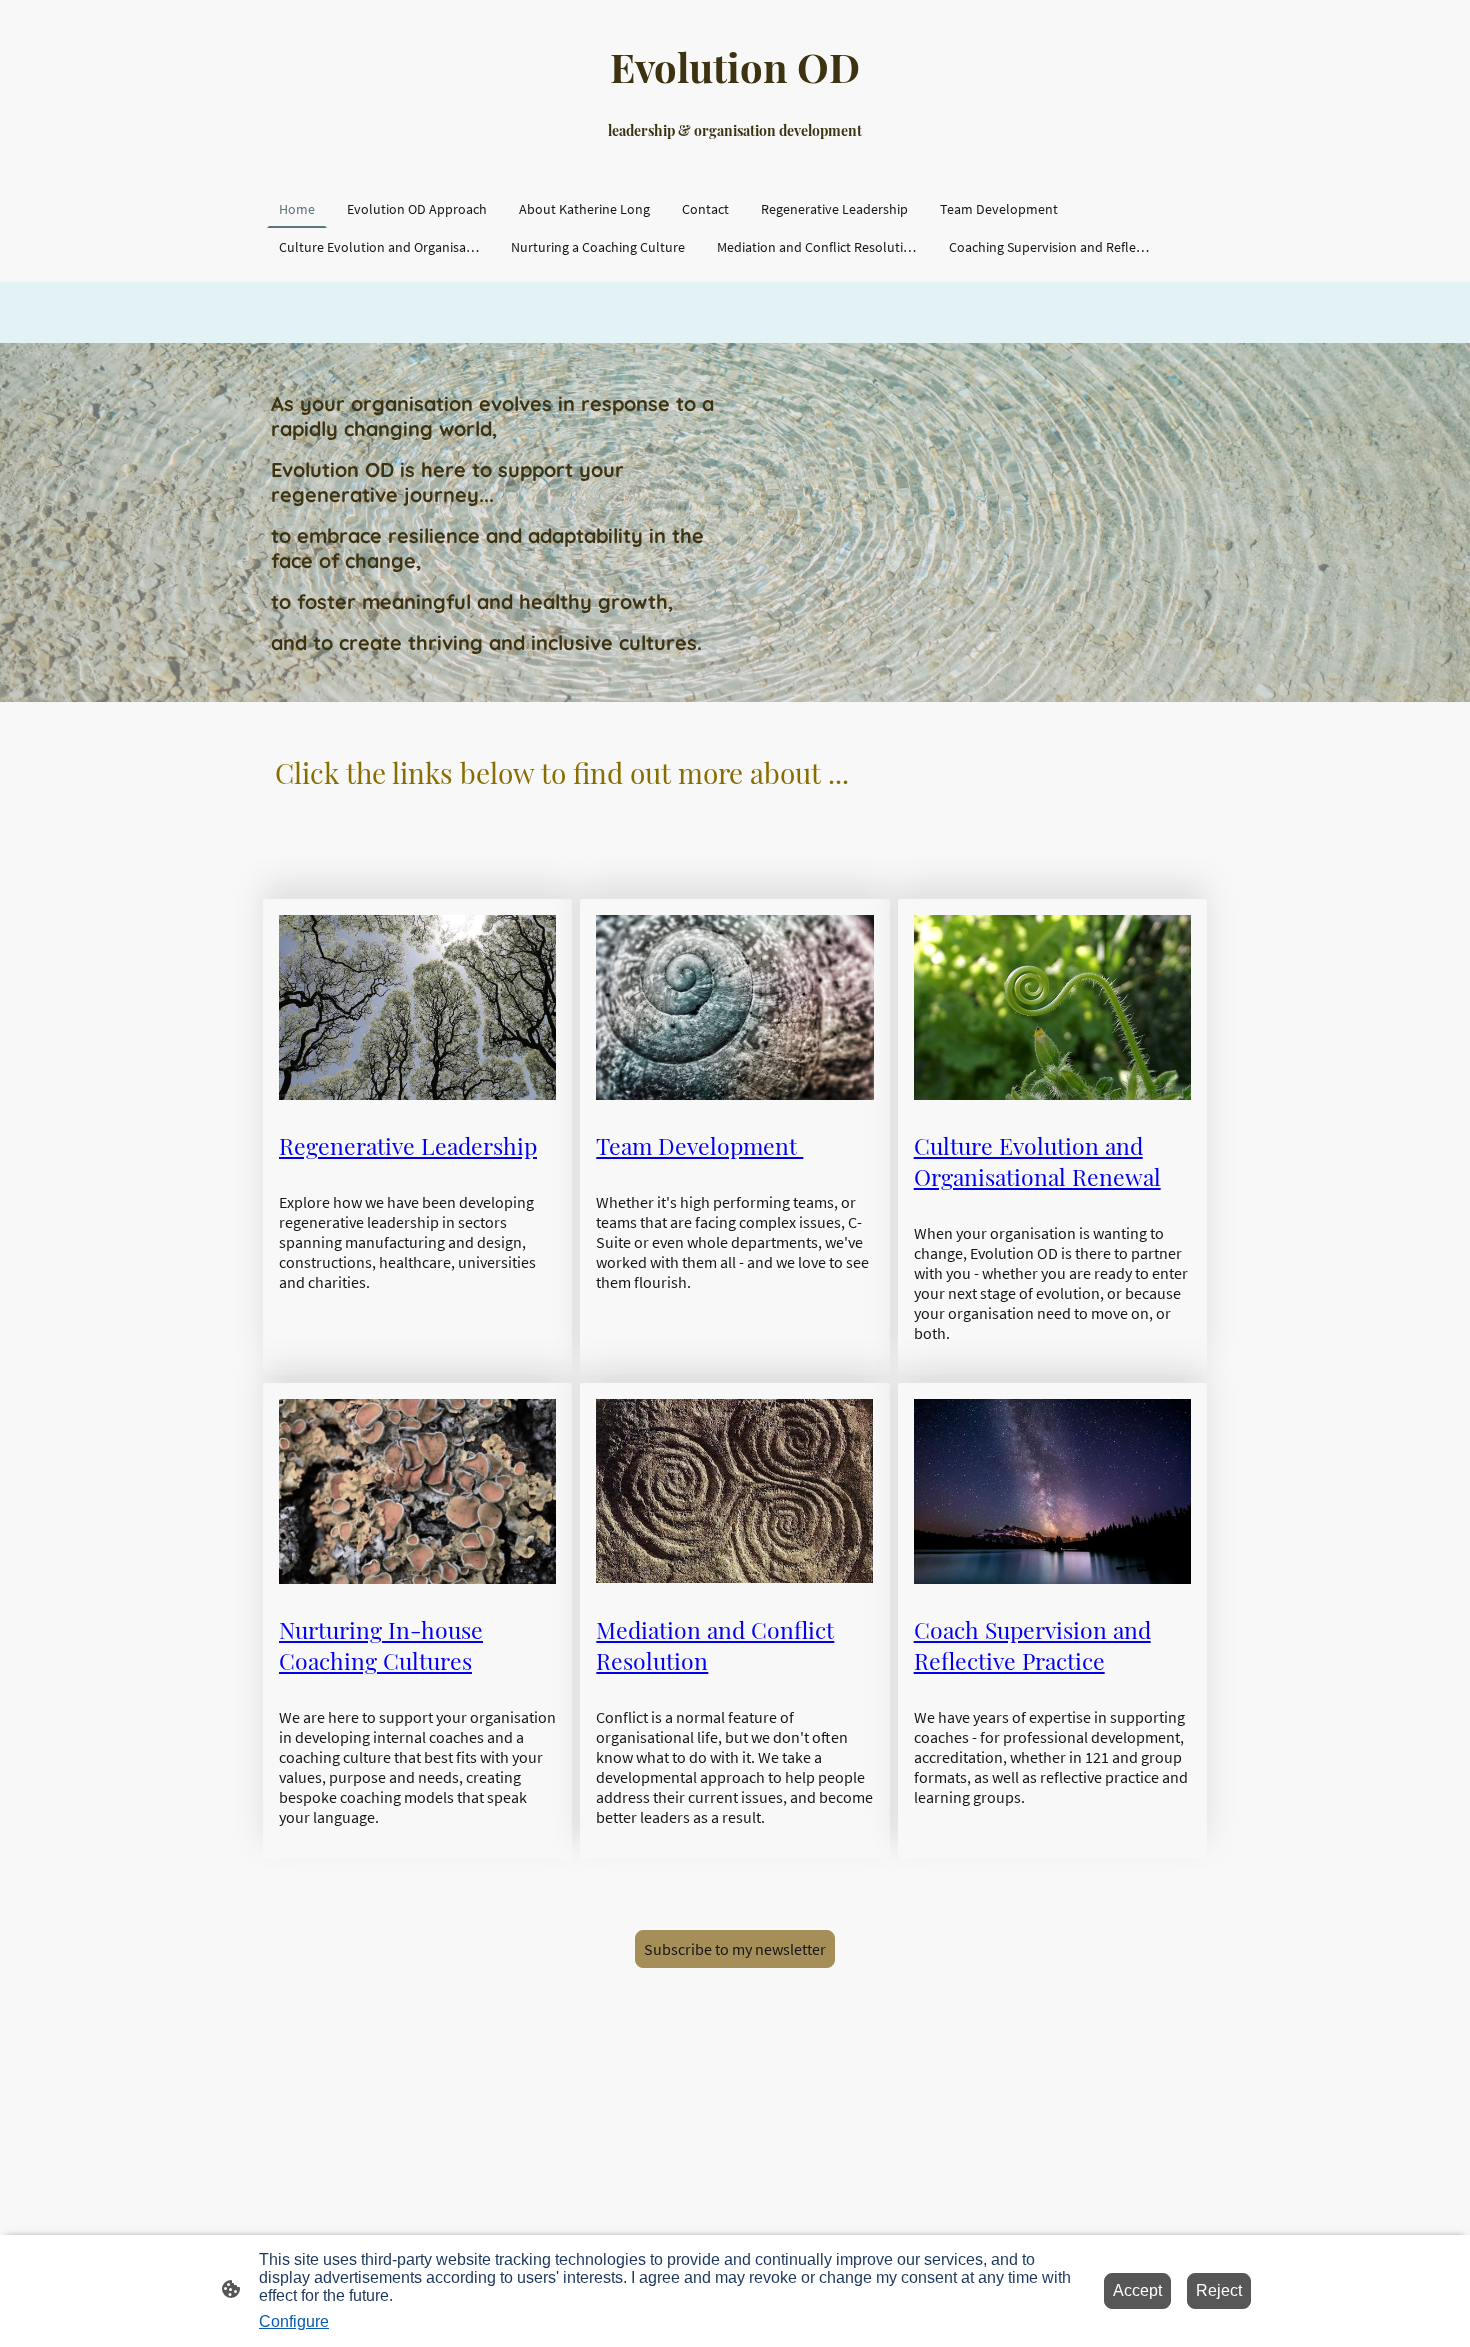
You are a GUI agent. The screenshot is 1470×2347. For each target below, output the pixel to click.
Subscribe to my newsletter (735, 1949)
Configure (294, 2321)
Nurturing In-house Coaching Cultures (381, 1645)
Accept (1137, 2290)
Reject (1219, 2290)
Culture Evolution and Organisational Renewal (1037, 1161)
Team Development (699, 1145)
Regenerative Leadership (408, 1145)
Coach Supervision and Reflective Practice (1032, 1645)
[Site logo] (735, 164)
